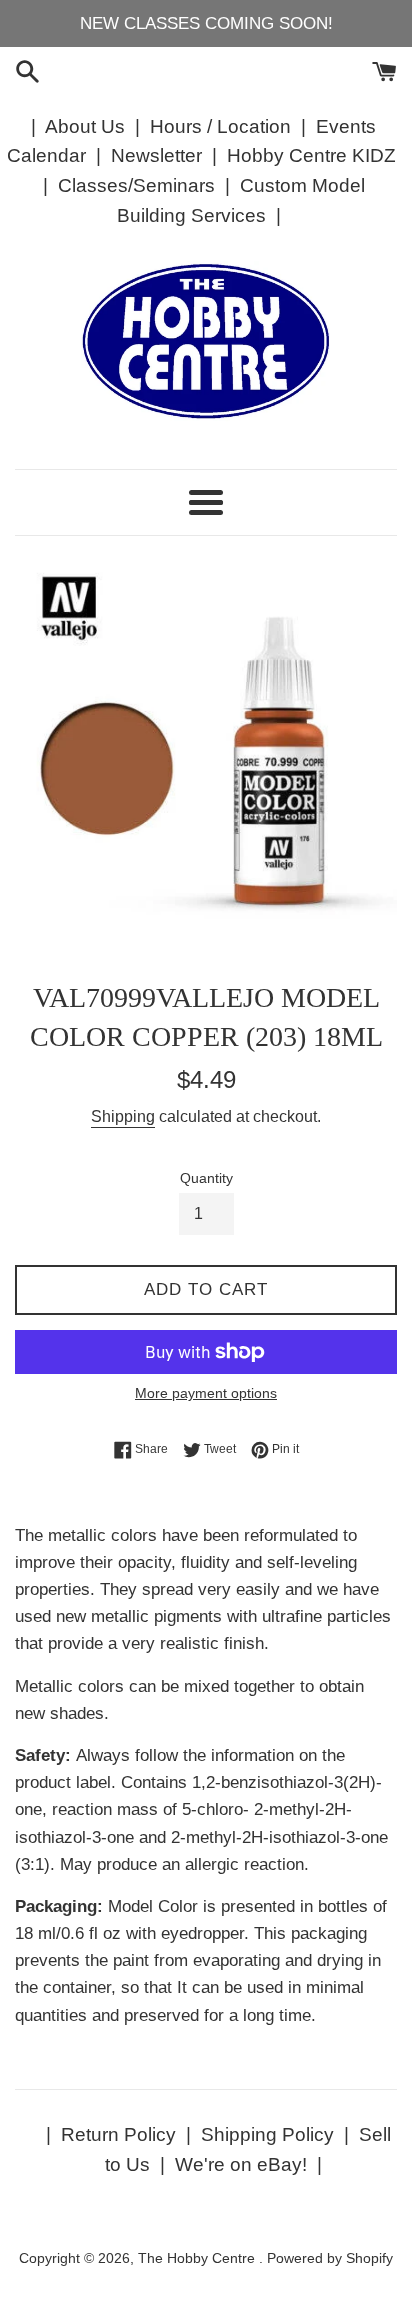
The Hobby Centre (198, 2258)
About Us (85, 126)
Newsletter (156, 155)
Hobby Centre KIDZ (311, 155)
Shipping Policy (267, 2134)
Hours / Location (220, 126)
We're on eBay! (241, 2164)
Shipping (123, 1116)
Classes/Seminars (136, 185)
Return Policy (118, 2134)
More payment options (206, 1393)
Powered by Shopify (330, 2258)
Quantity (206, 1178)
